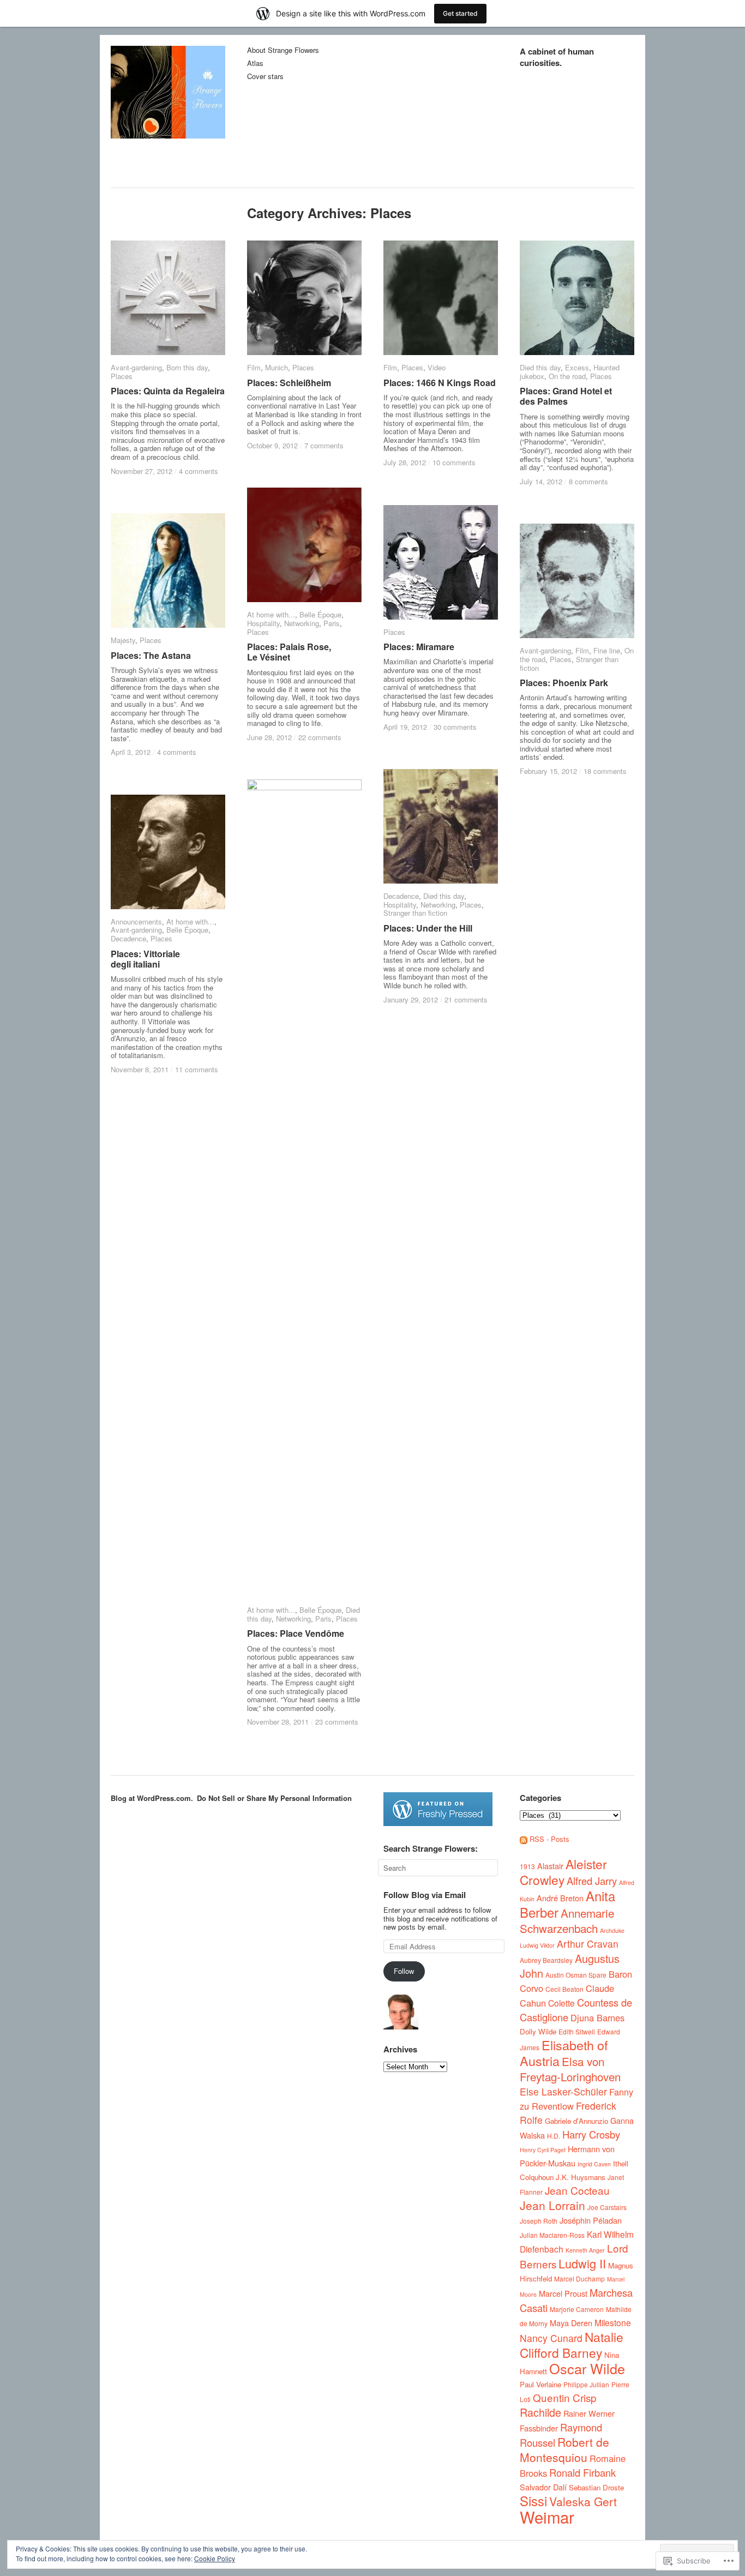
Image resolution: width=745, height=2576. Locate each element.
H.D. (554, 2136)
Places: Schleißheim (289, 383)
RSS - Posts (549, 1839)
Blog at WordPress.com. (152, 1798)
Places (122, 376)
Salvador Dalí (543, 2487)
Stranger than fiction (415, 913)
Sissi (533, 2501)
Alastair (550, 1866)
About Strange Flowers (283, 50)
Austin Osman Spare (576, 1975)
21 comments (466, 999)
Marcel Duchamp (579, 2278)
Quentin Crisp (565, 2397)
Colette (561, 2003)
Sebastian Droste (596, 2487)
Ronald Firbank (582, 2472)
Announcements (136, 921)
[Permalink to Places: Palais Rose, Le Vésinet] (304, 545)
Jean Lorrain (552, 2205)
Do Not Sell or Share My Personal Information (274, 1798)
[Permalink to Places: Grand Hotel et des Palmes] (577, 298)
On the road (567, 376)
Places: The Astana (151, 655)
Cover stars (265, 77)
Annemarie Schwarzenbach (567, 1920)
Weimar (547, 2517)
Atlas (255, 64)
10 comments (454, 462)
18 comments (605, 771)
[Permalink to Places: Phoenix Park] (577, 581)
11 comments (197, 1069)
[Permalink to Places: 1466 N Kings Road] (441, 298)
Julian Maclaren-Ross (552, 2235)
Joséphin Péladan (591, 2220)
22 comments (320, 737)
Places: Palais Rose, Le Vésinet (289, 652)
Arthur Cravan (588, 1944)
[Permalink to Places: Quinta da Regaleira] (168, 298)
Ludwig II (582, 2263)
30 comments (455, 727)
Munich (277, 367)
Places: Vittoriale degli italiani (145, 959)
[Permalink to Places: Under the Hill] (441, 826)
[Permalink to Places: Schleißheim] (304, 298)
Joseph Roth (539, 2221)
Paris (332, 623)
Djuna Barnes (597, 2017)
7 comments (324, 445)
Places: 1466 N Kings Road (440, 383)
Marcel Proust (563, 2293)
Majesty (123, 640)
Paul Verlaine (540, 2384)
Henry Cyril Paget (543, 2150)
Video (437, 367)
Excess (577, 367)
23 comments (337, 1722)
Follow (404, 1971)
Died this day (540, 367)
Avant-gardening (136, 367)
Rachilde (540, 2412)
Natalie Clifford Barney (572, 2344)
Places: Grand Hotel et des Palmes (566, 396)
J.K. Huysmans (581, 2177)
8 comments (588, 481)
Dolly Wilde (538, 2031)
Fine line (607, 650)
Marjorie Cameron (577, 2309)
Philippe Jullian (586, 2384)
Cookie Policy (215, 2558)
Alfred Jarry (592, 1881)
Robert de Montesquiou (564, 2449)
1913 (527, 1866)
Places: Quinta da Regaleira (168, 391)
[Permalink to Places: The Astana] (168, 571)
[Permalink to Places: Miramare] (441, 562)
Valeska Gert (583, 2501)
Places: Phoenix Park (564, 683)
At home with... (271, 614)
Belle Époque (320, 614)
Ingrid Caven (594, 2164)
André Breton (560, 1898)
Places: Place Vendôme (296, 1633)
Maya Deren (571, 2323)
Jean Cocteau (577, 2190)
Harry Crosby (591, 2134)
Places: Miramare (419, 647)
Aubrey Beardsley (546, 1960)
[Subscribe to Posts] (524, 1839)
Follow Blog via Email (425, 1895)
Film (254, 367)
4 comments (199, 471)
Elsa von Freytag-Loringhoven (570, 2069)
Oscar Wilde (587, 2368)
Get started (460, 13)
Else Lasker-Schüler (563, 2091)
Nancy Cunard (551, 2338)
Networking (302, 623)
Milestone (613, 2322)
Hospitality (263, 623)
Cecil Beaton (564, 1989)
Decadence (401, 896)
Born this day (187, 367)
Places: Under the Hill (428, 928)
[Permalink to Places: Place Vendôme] (304, 1188)
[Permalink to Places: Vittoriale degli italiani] (168, 852)
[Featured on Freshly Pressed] (438, 1823)
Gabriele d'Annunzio (576, 2121)
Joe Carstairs (607, 2207)
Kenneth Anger (585, 2250)
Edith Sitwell (577, 2031)
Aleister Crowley (563, 1872)
